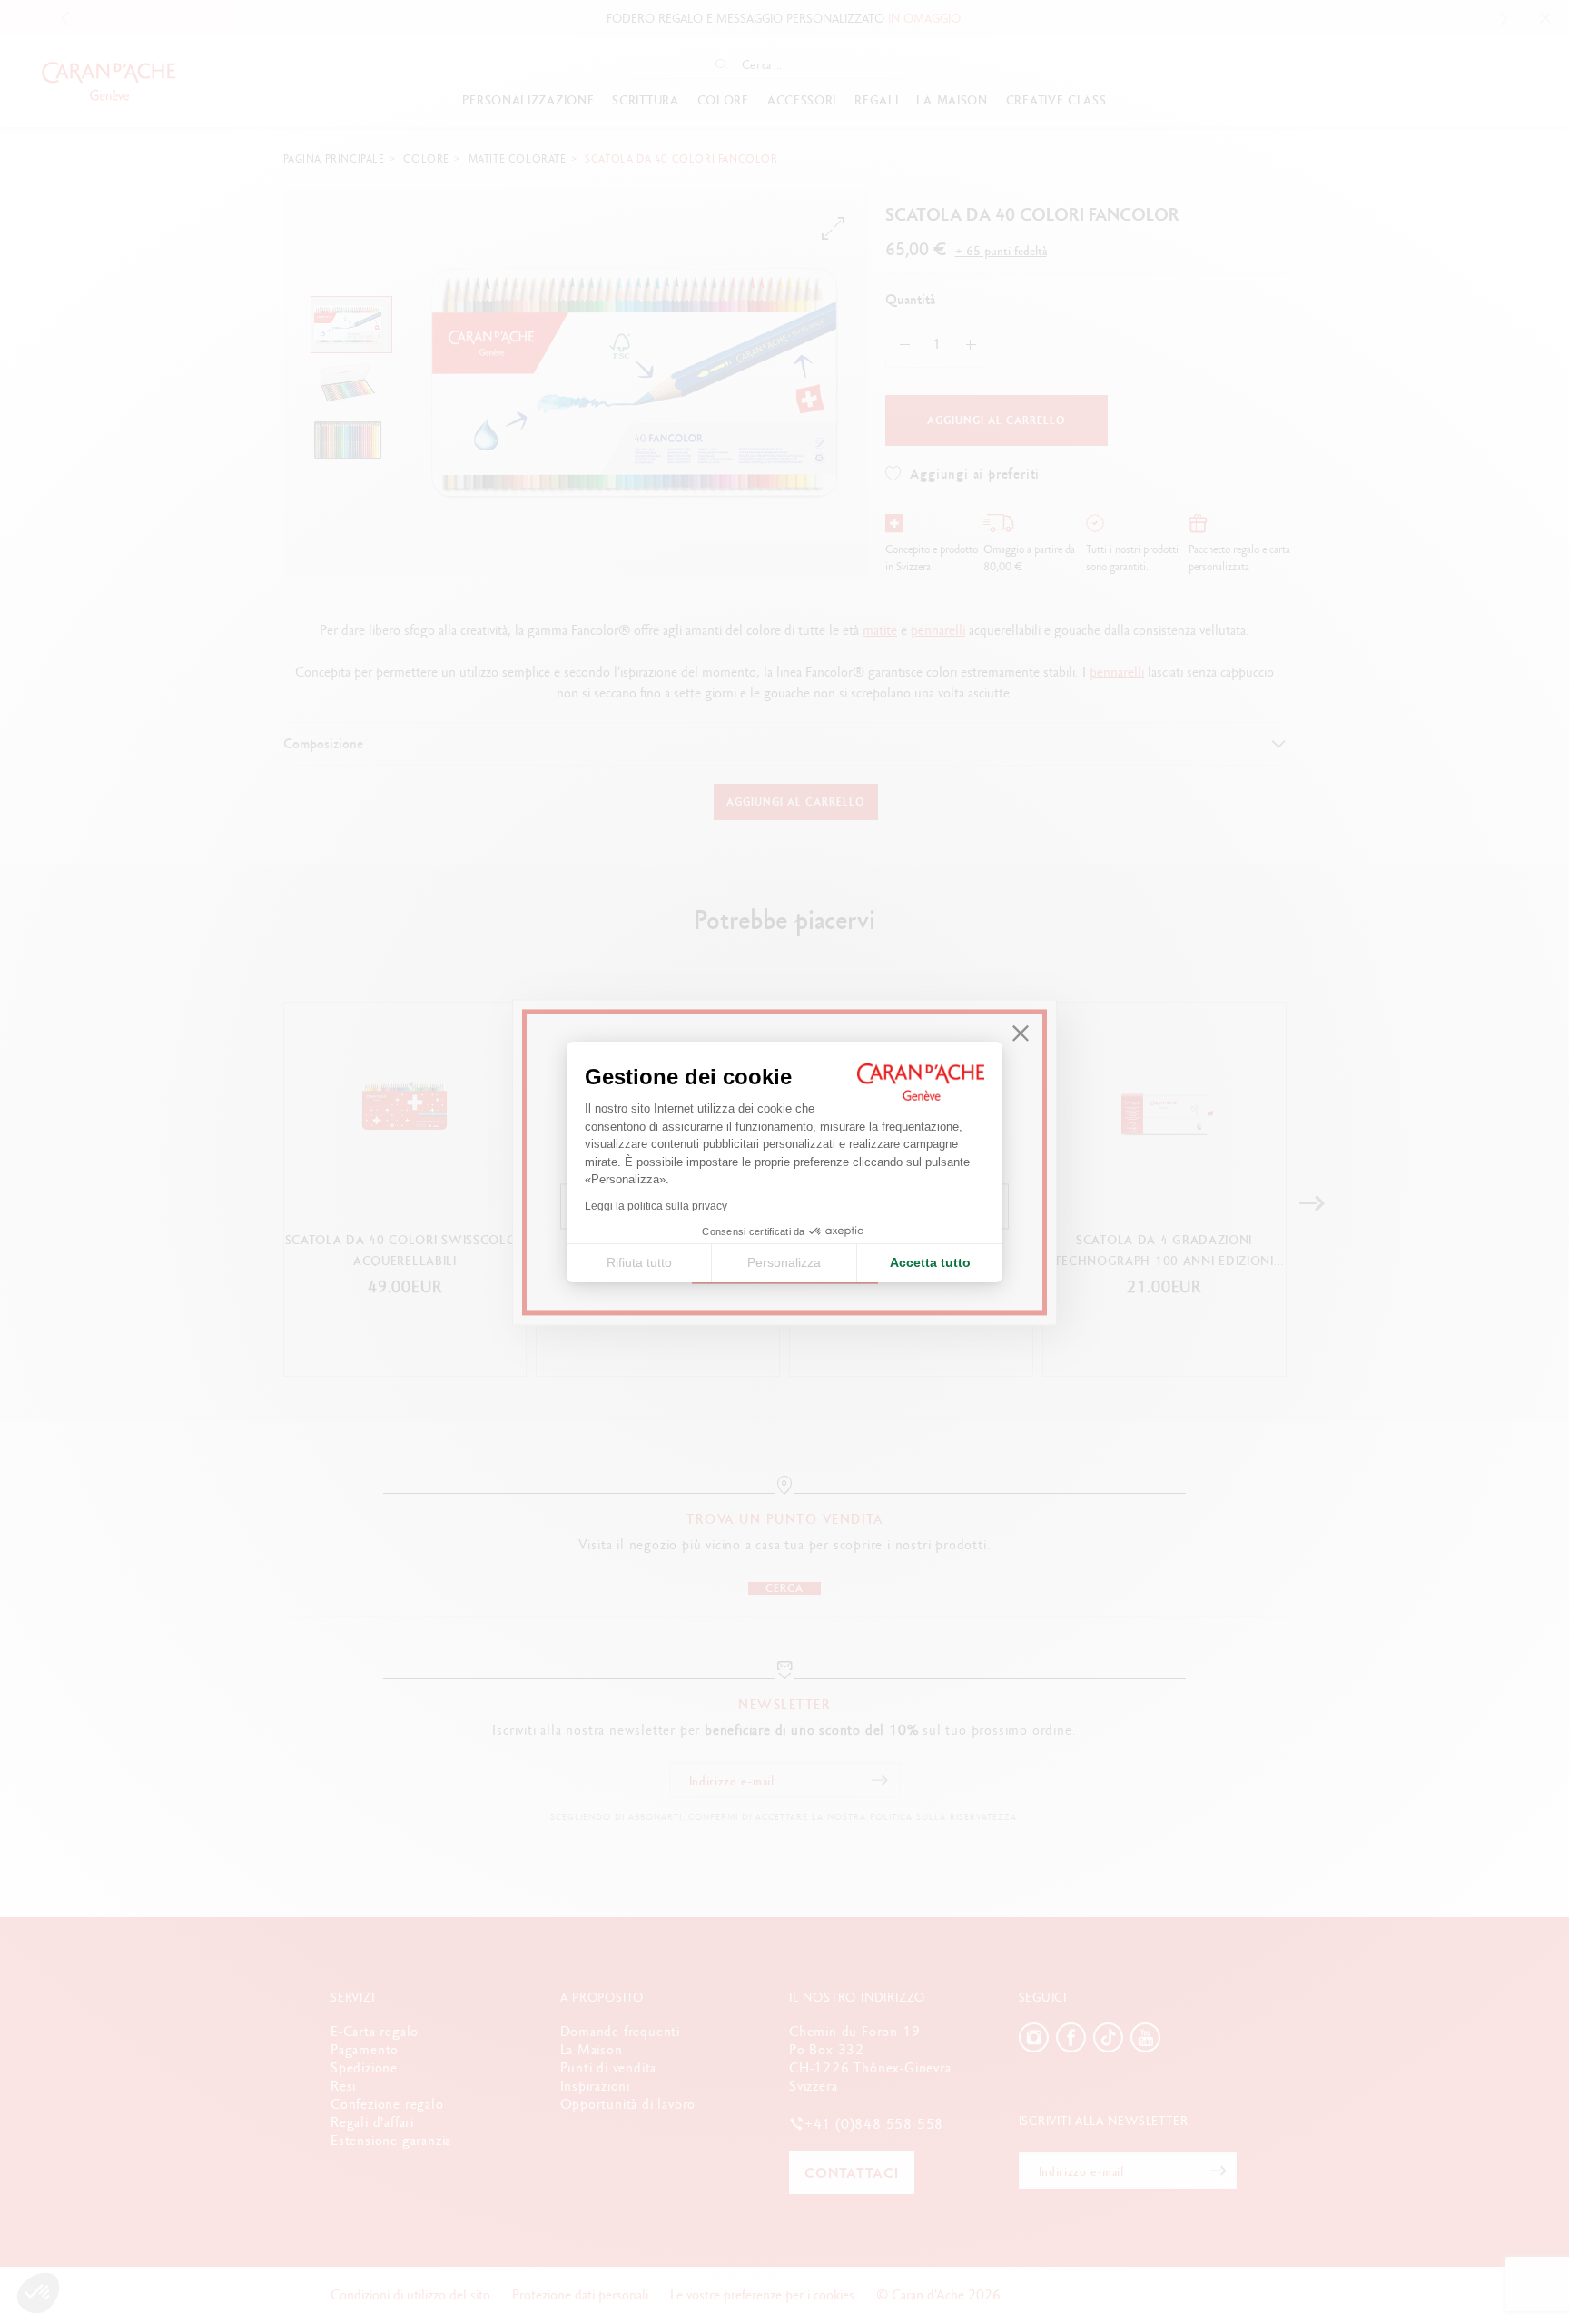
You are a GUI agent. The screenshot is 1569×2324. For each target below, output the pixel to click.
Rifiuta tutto (639, 1262)
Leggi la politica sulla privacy (656, 1206)
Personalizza (784, 1262)
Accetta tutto (930, 1262)
